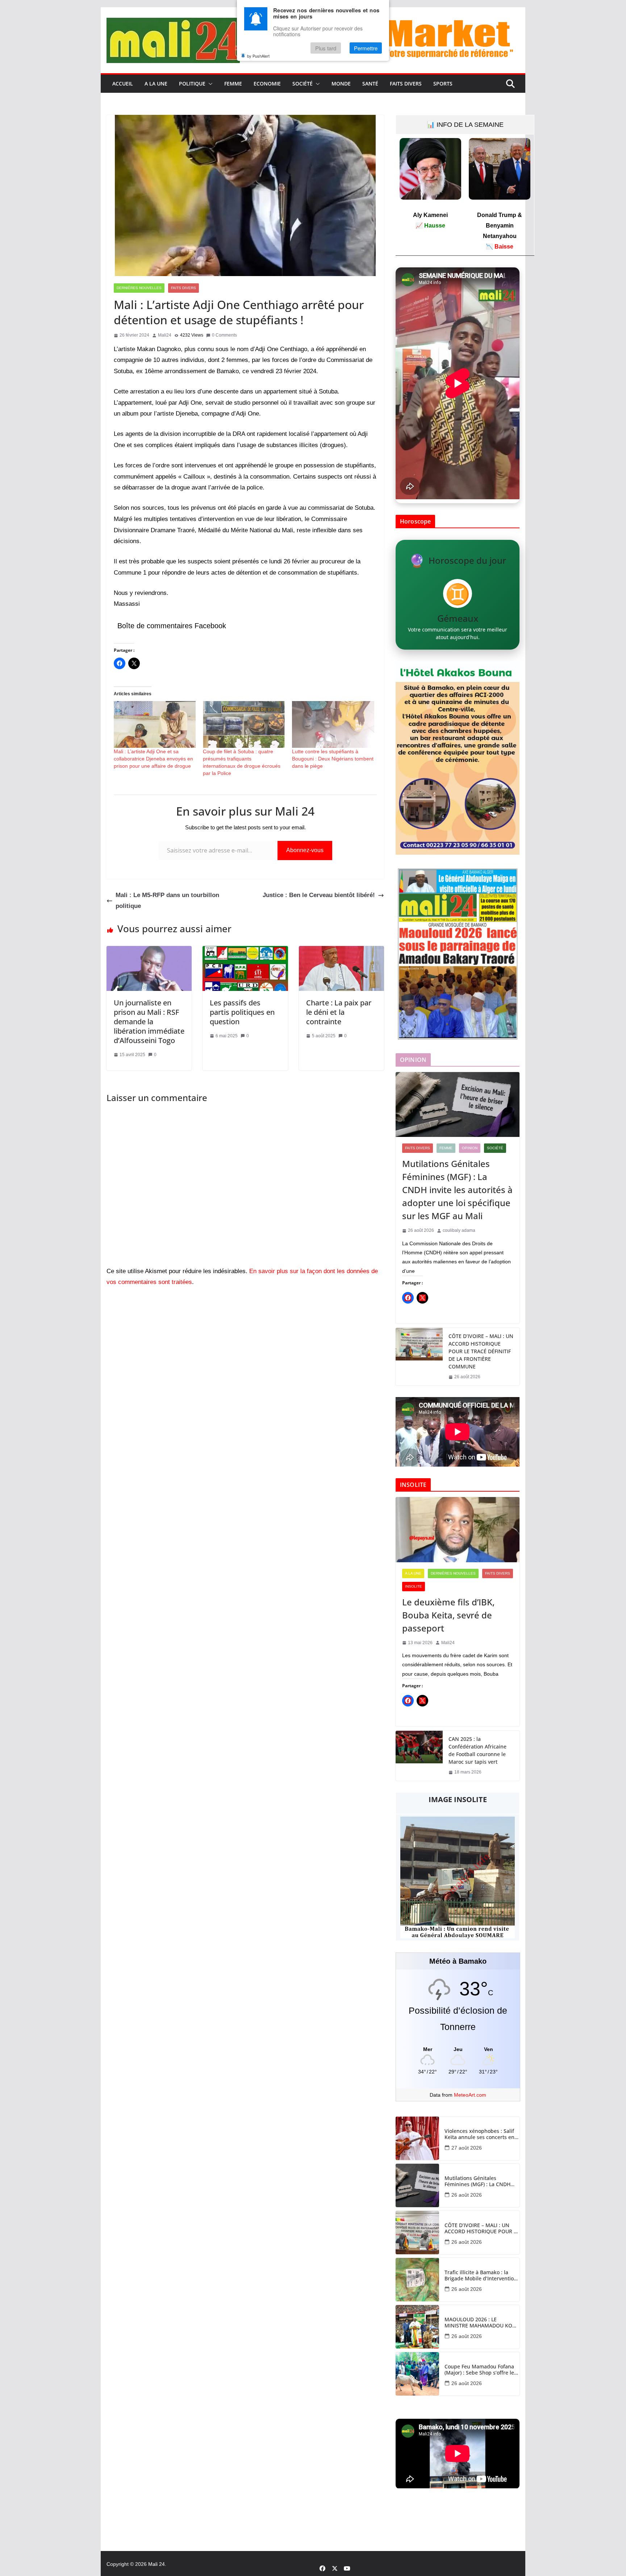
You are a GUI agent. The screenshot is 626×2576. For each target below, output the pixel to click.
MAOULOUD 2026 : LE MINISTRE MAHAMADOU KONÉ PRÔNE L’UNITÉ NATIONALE (482, 2323)
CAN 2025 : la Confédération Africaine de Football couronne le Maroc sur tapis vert (477, 1750)
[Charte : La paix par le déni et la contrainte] (341, 951)
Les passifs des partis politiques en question (242, 1012)
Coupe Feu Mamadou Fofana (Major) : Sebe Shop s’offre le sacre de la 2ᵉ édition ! (479, 2370)
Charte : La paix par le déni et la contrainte (339, 1012)
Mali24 (165, 335)
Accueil (123, 84)
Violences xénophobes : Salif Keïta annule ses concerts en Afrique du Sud (479, 2134)
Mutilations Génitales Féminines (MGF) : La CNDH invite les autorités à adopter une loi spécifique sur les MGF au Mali (457, 1190)
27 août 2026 (467, 2148)
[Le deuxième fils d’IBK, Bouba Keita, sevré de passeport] (458, 1530)
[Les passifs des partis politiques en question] (245, 951)
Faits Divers (406, 84)
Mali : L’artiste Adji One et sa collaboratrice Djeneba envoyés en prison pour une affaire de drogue (153, 759)
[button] (209, 84)
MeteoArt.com (470, 2095)
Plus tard (326, 48)
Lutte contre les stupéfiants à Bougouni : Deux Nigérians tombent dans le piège (333, 759)
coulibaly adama (459, 1230)
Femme (233, 84)
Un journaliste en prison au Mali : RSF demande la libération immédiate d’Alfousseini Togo (149, 1022)
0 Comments (224, 335)
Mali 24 (156, 2564)
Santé (370, 84)
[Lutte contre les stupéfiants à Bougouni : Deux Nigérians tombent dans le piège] (333, 724)
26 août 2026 (467, 2195)
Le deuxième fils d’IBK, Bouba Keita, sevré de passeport (448, 1615)
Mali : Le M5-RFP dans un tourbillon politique (167, 901)
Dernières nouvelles (139, 288)
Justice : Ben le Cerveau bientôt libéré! (319, 895)
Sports (443, 84)
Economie (267, 84)
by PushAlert (258, 56)
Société (302, 84)
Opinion (470, 1148)
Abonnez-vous (305, 850)
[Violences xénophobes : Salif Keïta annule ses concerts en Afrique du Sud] (417, 2138)
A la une (156, 84)
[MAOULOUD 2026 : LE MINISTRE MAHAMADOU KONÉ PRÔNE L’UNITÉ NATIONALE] (417, 2327)
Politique (192, 84)
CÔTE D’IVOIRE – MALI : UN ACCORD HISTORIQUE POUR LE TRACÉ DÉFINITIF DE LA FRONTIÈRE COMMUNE (481, 1351)
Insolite (414, 1586)
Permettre (366, 48)
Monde (341, 84)
